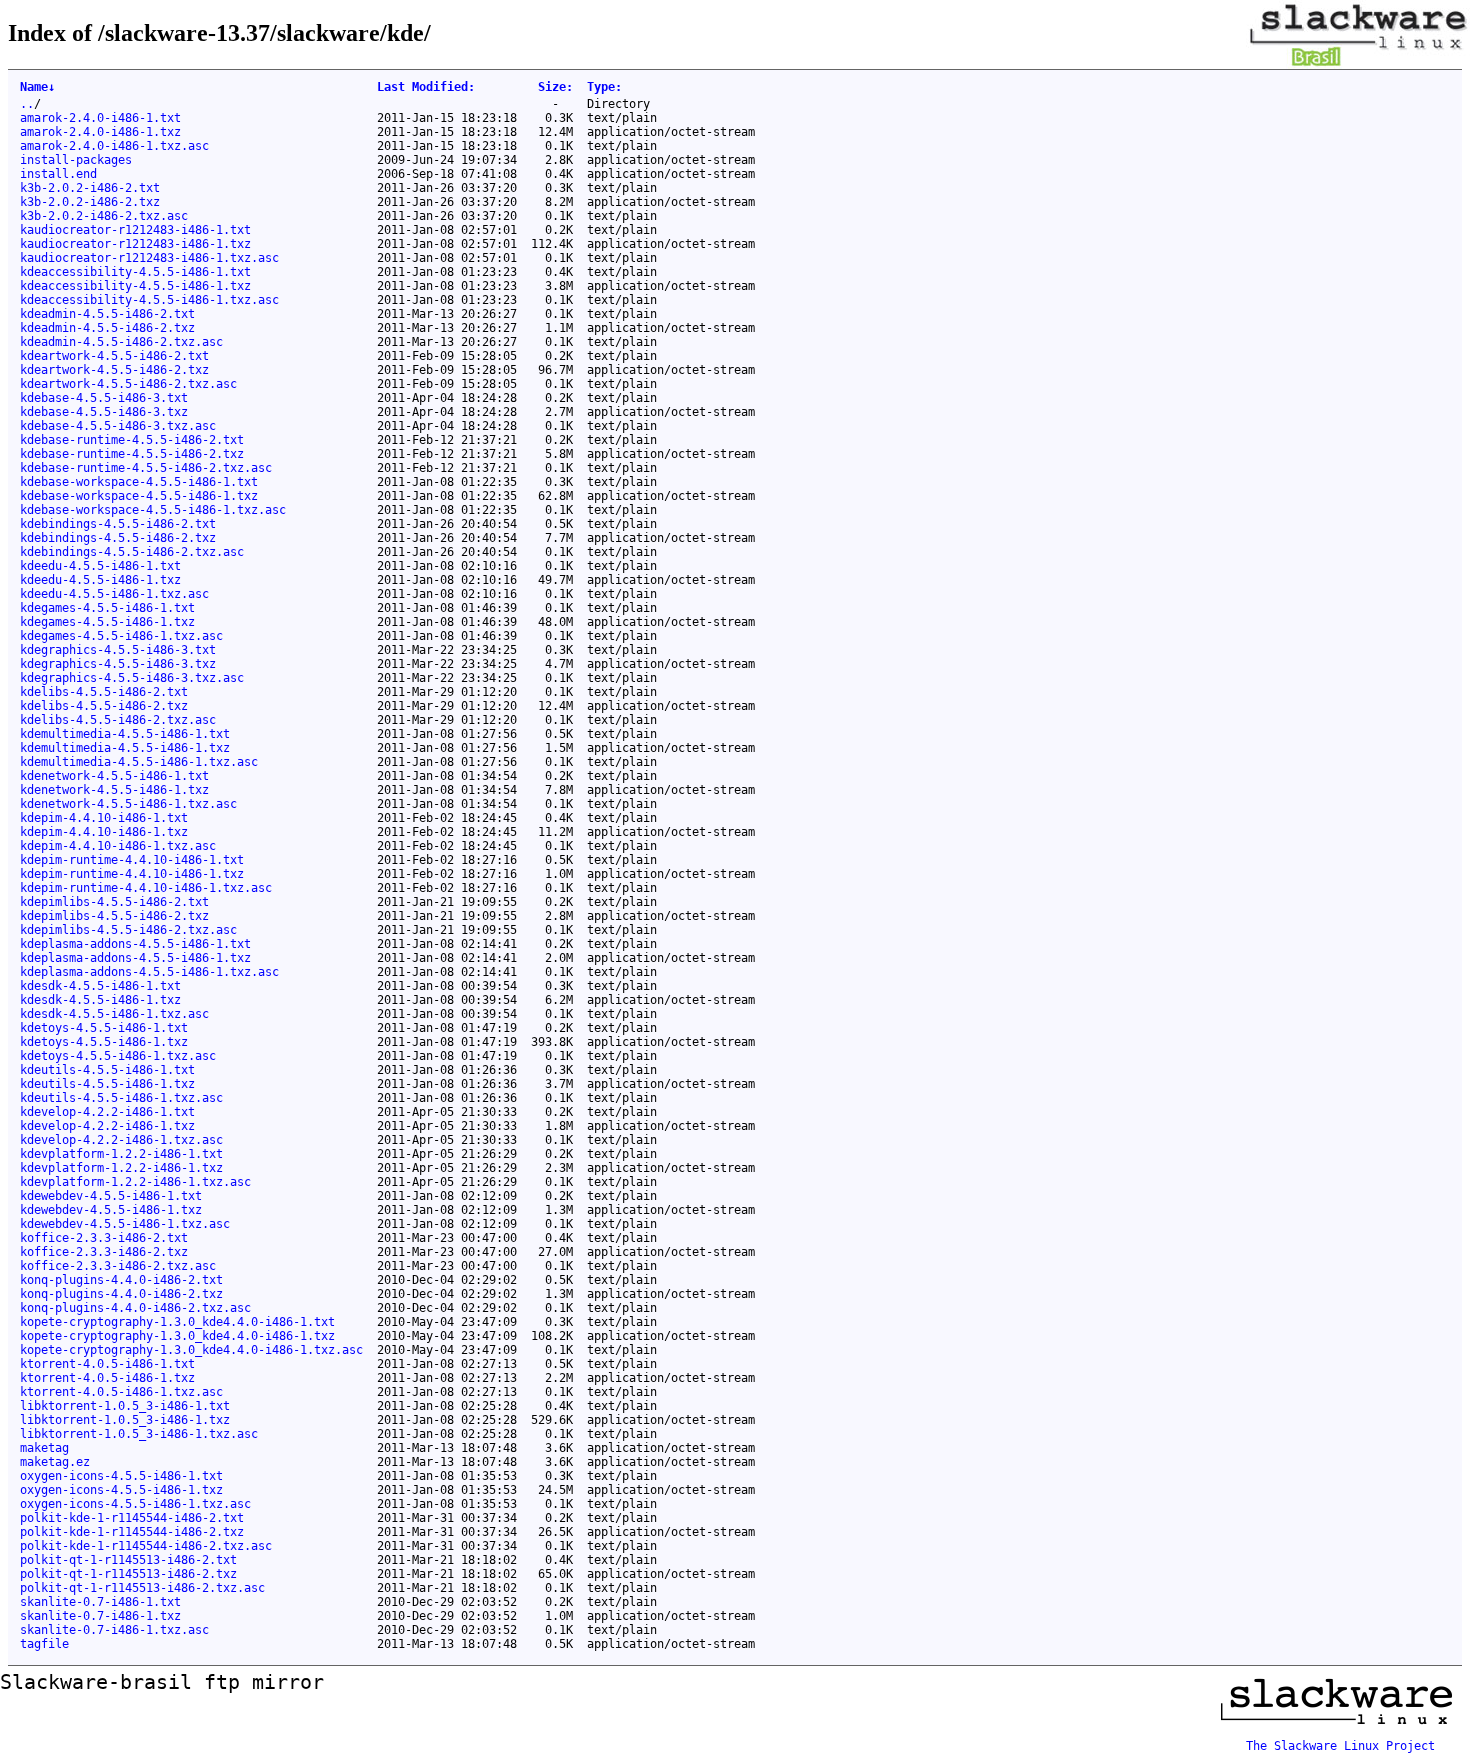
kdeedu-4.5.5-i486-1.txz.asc (114, 594)
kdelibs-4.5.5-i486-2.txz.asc (118, 720)
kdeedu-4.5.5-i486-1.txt (100, 566)
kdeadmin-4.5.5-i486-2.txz (107, 328)
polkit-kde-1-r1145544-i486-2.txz (132, 1532)
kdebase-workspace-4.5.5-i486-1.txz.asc (153, 510)
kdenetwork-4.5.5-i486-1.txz (114, 790)
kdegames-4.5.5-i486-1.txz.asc (121, 636)
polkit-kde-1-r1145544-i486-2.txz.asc (146, 1546)
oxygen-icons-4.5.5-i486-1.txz (121, 1490)
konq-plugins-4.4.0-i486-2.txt (121, 1280)
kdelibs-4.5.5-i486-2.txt (104, 692)
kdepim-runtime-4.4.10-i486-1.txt (132, 860)
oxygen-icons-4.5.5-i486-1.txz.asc (135, 1504)
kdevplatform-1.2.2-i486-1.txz (121, 1168)
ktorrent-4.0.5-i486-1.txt (107, 1364)
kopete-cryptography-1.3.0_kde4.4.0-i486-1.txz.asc (191, 1350)
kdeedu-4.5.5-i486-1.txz (100, 580)
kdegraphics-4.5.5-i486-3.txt (118, 650)
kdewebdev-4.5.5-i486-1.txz (111, 1210)
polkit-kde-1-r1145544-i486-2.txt (132, 1518)
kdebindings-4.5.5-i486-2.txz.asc (132, 552)
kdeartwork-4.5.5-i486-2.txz (114, 370)
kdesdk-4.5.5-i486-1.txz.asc (114, 1014)
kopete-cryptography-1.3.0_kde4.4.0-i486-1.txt (177, 1322)
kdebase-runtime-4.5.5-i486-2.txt (132, 440)
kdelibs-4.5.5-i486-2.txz (104, 706)
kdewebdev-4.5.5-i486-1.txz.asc (125, 1224)
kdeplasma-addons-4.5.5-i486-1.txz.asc (149, 972)
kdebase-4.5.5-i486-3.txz (104, 412)
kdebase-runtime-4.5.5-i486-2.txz (132, 454)
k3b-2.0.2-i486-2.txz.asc (104, 216)
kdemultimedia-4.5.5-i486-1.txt (125, 734)
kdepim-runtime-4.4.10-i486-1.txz (132, 874)
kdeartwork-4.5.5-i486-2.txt (114, 356)
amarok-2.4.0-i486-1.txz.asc (114, 146)
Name (37, 87)
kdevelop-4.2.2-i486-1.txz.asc (121, 1140)
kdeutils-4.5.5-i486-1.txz (107, 1084)
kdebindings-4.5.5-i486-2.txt (118, 524)
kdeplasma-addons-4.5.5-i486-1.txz (135, 958)
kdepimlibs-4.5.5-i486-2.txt (114, 902)
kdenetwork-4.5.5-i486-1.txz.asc (128, 804)
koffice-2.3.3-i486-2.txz (104, 1252)
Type (604, 87)
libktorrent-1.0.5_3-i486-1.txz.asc (139, 1434)
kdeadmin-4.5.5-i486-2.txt (107, 314)
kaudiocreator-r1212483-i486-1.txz (135, 244)
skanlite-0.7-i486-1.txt (100, 1602)
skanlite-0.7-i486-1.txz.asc (114, 1630)
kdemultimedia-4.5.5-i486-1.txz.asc (139, 762)
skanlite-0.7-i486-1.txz (100, 1616)
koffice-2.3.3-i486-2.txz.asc (118, 1266)
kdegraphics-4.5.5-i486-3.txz (118, 664)
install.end (58, 174)
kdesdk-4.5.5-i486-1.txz (100, 1000)
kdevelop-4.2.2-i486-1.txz (107, 1126)
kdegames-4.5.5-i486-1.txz (107, 622)
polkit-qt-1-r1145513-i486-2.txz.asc (142, 1588)
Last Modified (426, 87)
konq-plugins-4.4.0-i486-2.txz (121, 1294)
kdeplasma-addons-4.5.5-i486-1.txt (135, 944)
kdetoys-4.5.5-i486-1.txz (104, 1042)
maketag (44, 1448)
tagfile (44, 1644)
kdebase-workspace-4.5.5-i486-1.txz (139, 496)
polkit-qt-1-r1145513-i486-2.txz (128, 1574)
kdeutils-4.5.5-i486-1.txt (107, 1070)
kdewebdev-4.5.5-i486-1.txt (111, 1196)
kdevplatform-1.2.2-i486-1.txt (121, 1154)
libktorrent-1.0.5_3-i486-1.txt (125, 1406)
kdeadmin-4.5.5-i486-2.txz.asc (121, 342)
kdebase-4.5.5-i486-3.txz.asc (118, 426)
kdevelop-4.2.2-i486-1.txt (107, 1112)
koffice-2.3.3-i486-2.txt (104, 1238)
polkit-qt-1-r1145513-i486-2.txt (128, 1560)
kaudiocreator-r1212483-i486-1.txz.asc (149, 258)
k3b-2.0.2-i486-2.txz (90, 202)
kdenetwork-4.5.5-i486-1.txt (114, 776)
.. (27, 104)
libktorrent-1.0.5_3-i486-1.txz (125, 1420)
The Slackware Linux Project (1340, 1746)
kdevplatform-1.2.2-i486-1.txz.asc (135, 1182)
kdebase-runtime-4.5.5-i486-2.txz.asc (146, 468)
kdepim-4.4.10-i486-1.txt (104, 818)
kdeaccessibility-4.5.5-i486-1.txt (135, 272)
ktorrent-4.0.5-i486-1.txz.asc (121, 1392)
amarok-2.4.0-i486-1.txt (100, 118)
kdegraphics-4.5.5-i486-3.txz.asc (132, 678)
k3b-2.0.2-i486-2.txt (90, 188)
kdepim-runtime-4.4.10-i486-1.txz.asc (146, 888)
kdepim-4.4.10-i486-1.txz (104, 832)
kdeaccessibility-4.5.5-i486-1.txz (135, 286)
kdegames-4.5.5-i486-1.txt (107, 608)
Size (555, 87)
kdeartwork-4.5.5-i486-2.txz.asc (128, 384)
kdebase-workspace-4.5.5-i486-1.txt (139, 482)
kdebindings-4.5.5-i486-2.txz (118, 538)
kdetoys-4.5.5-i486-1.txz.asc (118, 1056)
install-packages (76, 160)
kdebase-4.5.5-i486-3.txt (104, 398)
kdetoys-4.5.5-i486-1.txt (104, 1028)
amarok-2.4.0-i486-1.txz (100, 132)
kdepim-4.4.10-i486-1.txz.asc (118, 846)
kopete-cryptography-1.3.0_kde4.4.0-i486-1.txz (177, 1336)
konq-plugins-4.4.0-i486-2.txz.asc (135, 1308)
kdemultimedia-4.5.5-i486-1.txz (125, 748)
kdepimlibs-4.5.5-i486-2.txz (114, 916)
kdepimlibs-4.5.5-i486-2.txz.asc (128, 930)
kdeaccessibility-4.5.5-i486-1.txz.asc (149, 300)
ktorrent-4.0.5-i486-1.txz (107, 1378)
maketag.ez (55, 1462)
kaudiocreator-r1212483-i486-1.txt (135, 230)
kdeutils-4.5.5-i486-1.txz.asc (121, 1098)
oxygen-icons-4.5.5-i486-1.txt (121, 1476)
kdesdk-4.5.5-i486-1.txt (100, 986)
